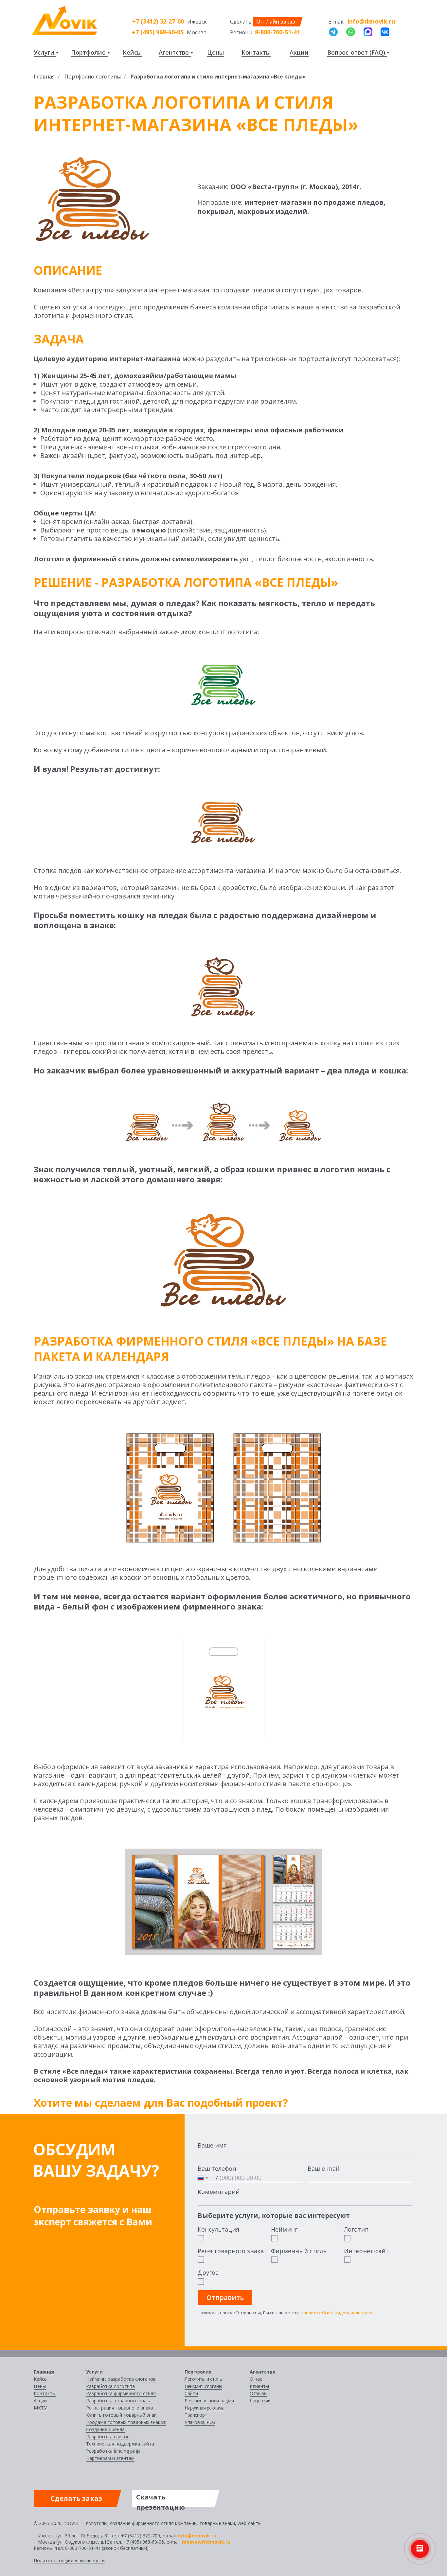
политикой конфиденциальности (338, 2313)
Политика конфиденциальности (69, 2560)
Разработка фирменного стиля (121, 2393)
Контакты (256, 52)
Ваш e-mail (323, 2168)
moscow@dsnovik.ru (206, 2542)
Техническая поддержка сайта (120, 2444)
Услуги (44, 52)
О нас (256, 2379)
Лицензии (260, 2401)
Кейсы (132, 52)
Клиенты (259, 2386)
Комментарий (219, 2192)
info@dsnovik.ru (371, 21)
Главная (44, 77)
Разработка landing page (113, 2451)
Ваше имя (212, 2145)
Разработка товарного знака (119, 2401)
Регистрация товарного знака (120, 2408)
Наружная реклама (204, 2408)
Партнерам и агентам (110, 2458)
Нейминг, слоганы (203, 2386)
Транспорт (196, 2415)
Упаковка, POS (200, 2422)
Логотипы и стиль (203, 2379)
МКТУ (40, 2408)
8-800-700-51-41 (277, 32)
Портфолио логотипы (93, 77)
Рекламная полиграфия (209, 2401)
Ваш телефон (217, 2168)
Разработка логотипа (110, 2386)
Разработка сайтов (108, 2437)
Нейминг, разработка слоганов (121, 2379)
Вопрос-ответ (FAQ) (356, 52)
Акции (299, 52)
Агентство (174, 52)
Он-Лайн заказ (276, 22)
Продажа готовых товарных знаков (126, 2422)
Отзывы (259, 2393)
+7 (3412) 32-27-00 (158, 21)
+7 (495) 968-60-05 (158, 32)
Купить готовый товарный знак (121, 2415)
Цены (215, 52)
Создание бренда (105, 2429)
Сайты (191, 2393)
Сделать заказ (76, 2498)
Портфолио (88, 52)
